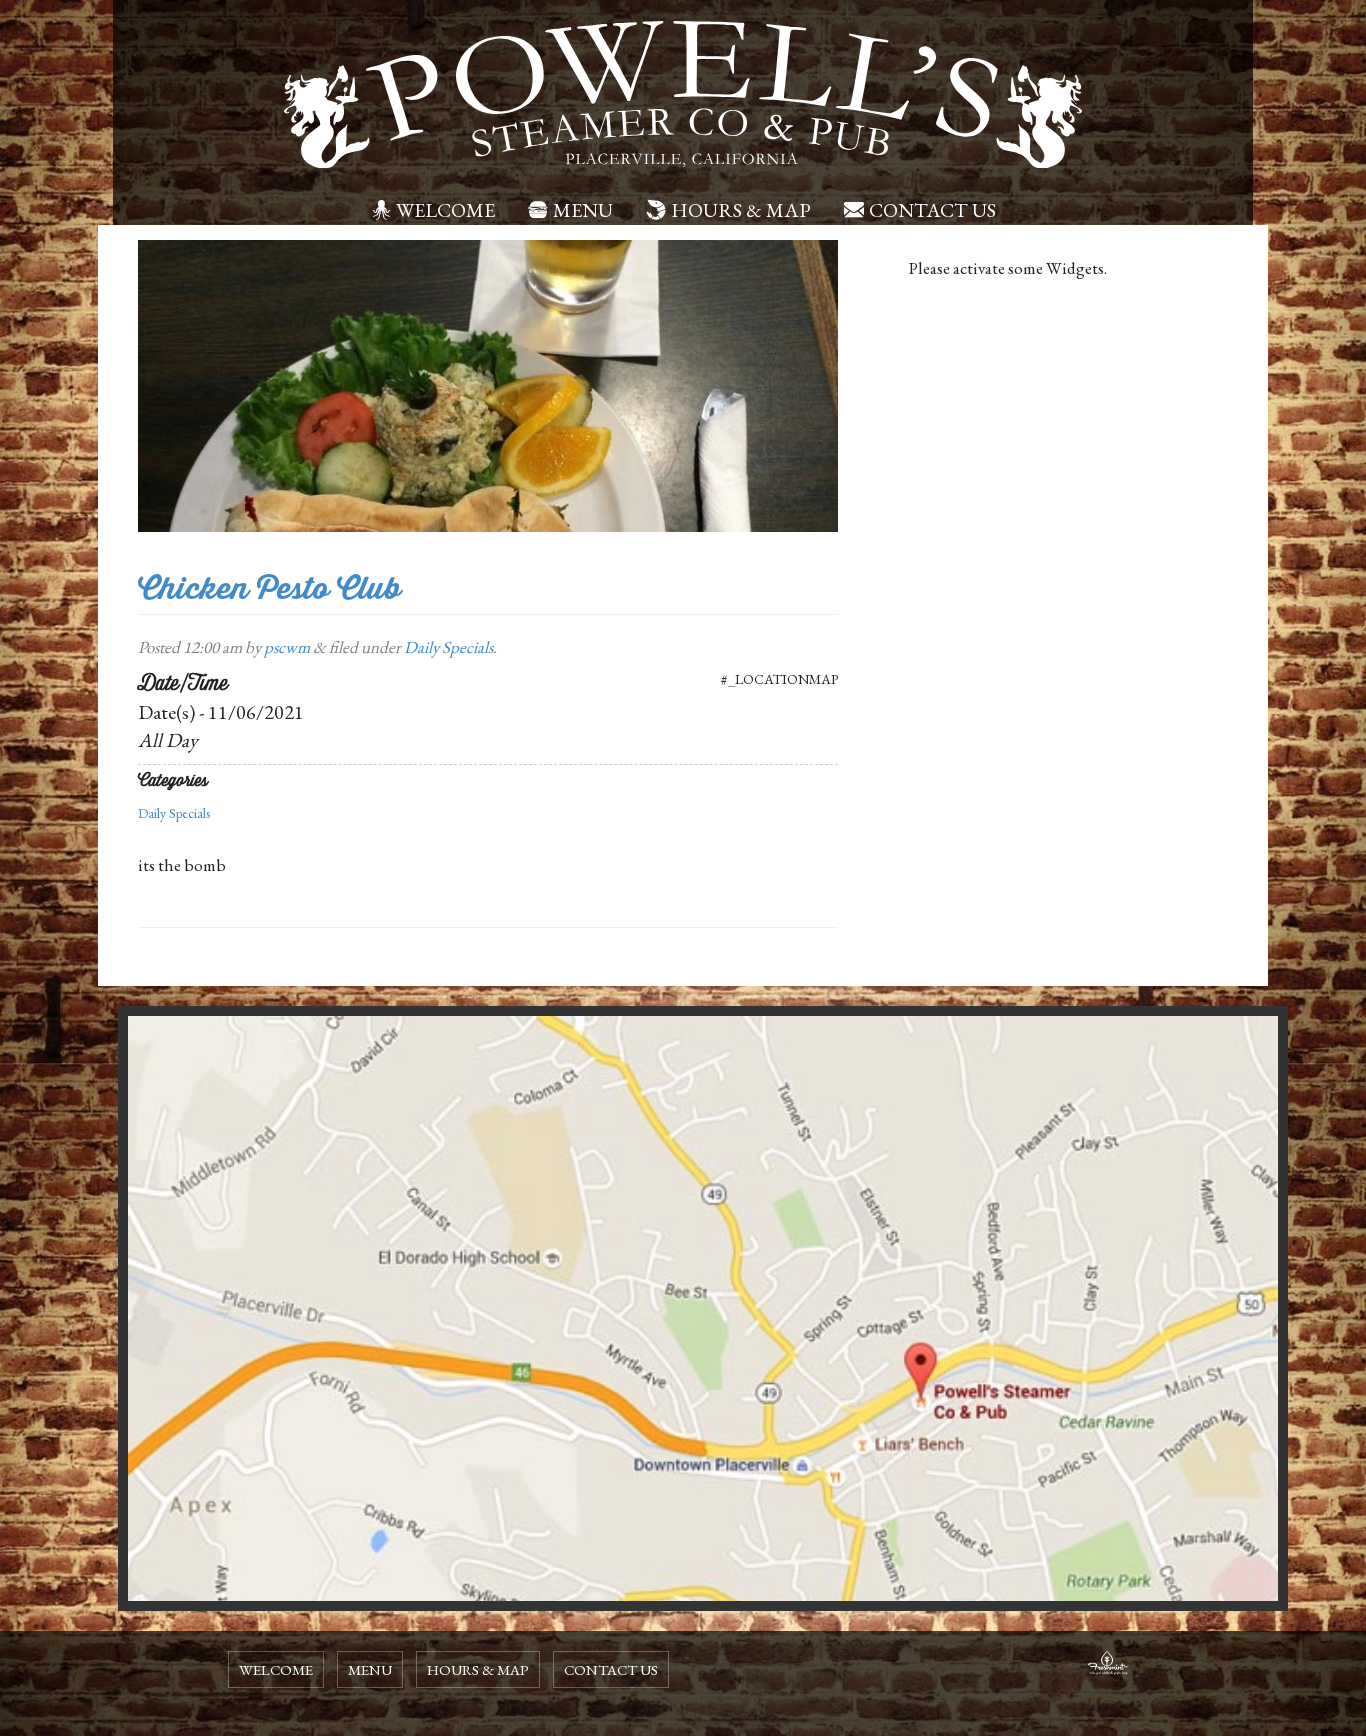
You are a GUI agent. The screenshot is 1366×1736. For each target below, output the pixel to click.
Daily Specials (448, 647)
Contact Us (932, 210)
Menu (583, 210)
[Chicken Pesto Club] (488, 384)
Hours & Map (741, 210)
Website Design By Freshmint (1108, 1666)
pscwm (287, 647)
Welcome (445, 210)
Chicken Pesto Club (269, 588)
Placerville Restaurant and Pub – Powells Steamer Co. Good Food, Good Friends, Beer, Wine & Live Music (683, 95)
